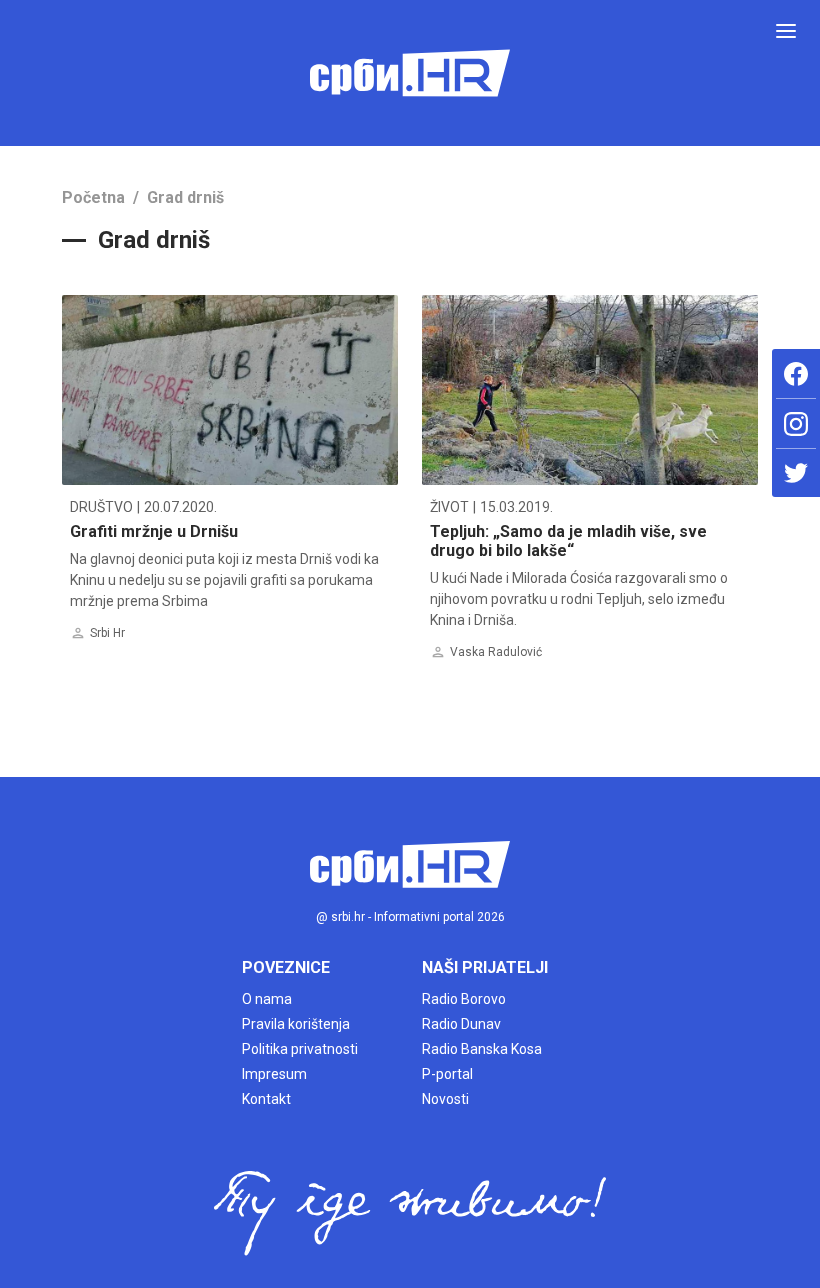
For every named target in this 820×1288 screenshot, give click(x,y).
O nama (267, 999)
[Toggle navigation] (786, 31)
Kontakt (266, 1099)
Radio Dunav (461, 1024)
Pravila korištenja (296, 1024)
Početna (93, 197)
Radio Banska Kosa (482, 1049)
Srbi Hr (107, 633)
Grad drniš (185, 197)
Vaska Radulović (496, 652)
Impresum (274, 1074)
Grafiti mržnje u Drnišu (154, 531)
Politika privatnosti (300, 1049)
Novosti (445, 1099)
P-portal (447, 1074)
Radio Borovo (464, 999)
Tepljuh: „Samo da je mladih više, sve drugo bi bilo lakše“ (568, 541)
